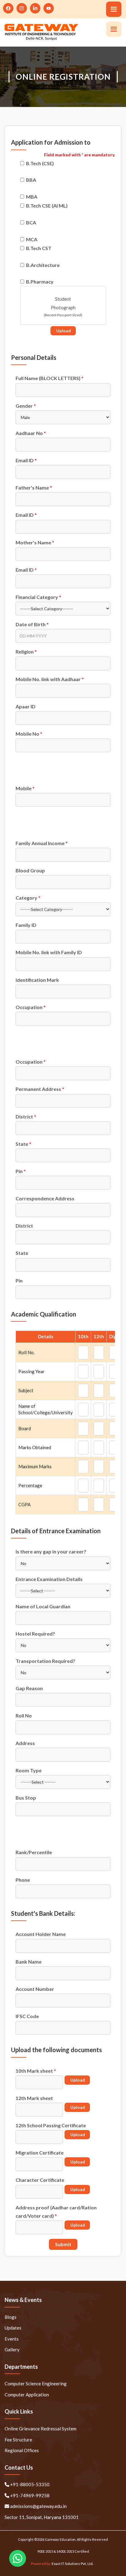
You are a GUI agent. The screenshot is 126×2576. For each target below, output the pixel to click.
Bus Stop (26, 1798)
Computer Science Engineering (36, 2384)
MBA (32, 197)
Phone (23, 1880)
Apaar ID (26, 706)
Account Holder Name (41, 1934)
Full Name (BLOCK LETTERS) (50, 378)
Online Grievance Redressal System (41, 2429)
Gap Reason (29, 1688)
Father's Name (34, 488)
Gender (26, 406)
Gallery (12, 2349)
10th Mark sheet (36, 2071)
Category (28, 898)
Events (12, 2339)
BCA (31, 222)
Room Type (29, 1770)
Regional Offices (22, 2450)
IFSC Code (27, 2016)
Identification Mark (37, 980)
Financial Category (38, 597)
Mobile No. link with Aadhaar (50, 679)
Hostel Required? (35, 1634)
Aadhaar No (31, 433)
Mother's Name (35, 542)
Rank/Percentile (34, 1852)
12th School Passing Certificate (51, 2125)
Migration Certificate (40, 2153)
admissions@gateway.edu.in (38, 2506)
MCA (32, 239)
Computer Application (27, 2395)
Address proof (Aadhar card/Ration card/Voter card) (56, 2212)
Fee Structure (18, 2440)
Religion (26, 652)
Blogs (11, 2317)
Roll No (24, 1715)
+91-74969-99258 (29, 2495)
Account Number (35, 1989)
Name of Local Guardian (43, 1606)
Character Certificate (40, 2180)
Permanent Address (40, 1089)
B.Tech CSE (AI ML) (47, 206)
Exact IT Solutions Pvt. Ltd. (73, 2564)
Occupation (31, 1007)
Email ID (26, 460)
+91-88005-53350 (29, 2484)
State (23, 1144)
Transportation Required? (45, 1661)
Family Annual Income (42, 843)
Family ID (26, 925)
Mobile (25, 788)
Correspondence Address (45, 1198)
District (26, 1117)
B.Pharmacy (40, 282)
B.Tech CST (39, 248)
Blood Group (30, 870)
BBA (31, 180)
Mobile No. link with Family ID (49, 952)
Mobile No (29, 734)
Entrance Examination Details (49, 1579)
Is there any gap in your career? (51, 1551)
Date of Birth (32, 624)
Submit (63, 2244)
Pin (21, 1171)
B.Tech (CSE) (40, 163)
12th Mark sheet (34, 2098)
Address (25, 1743)
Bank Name (29, 1962)
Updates (13, 2328)
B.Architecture (43, 265)
